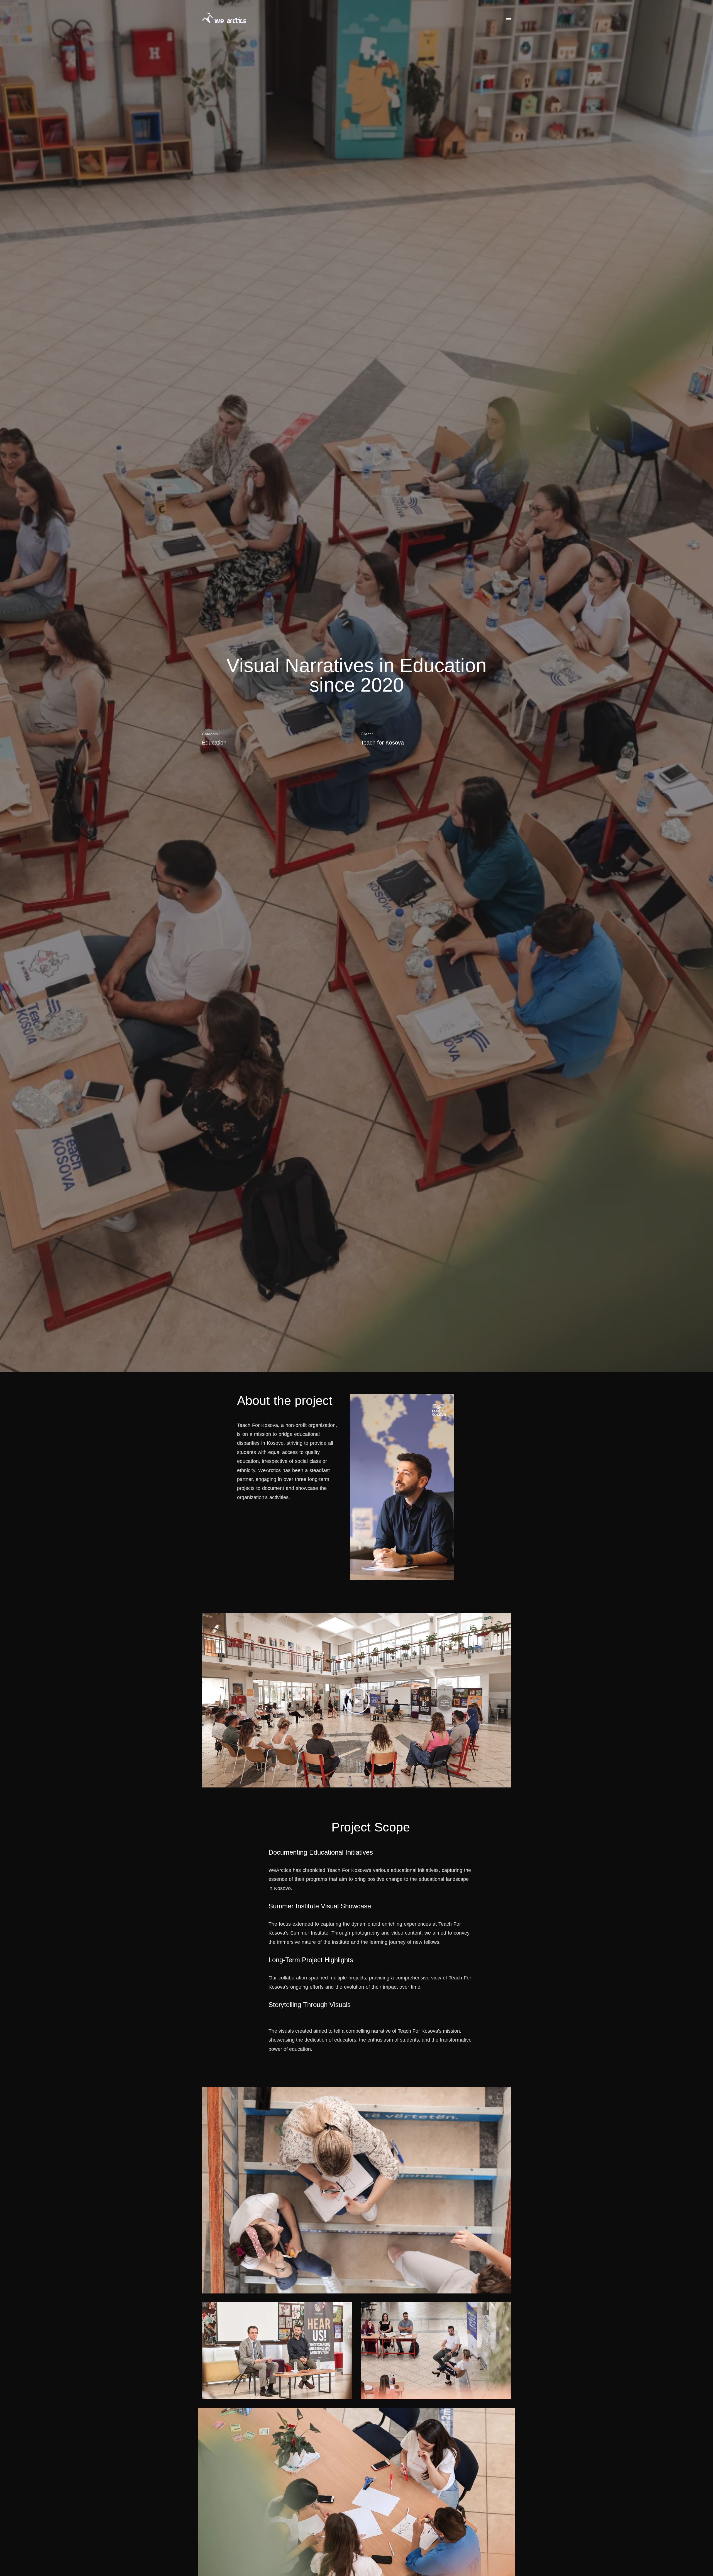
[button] (356, 1701)
